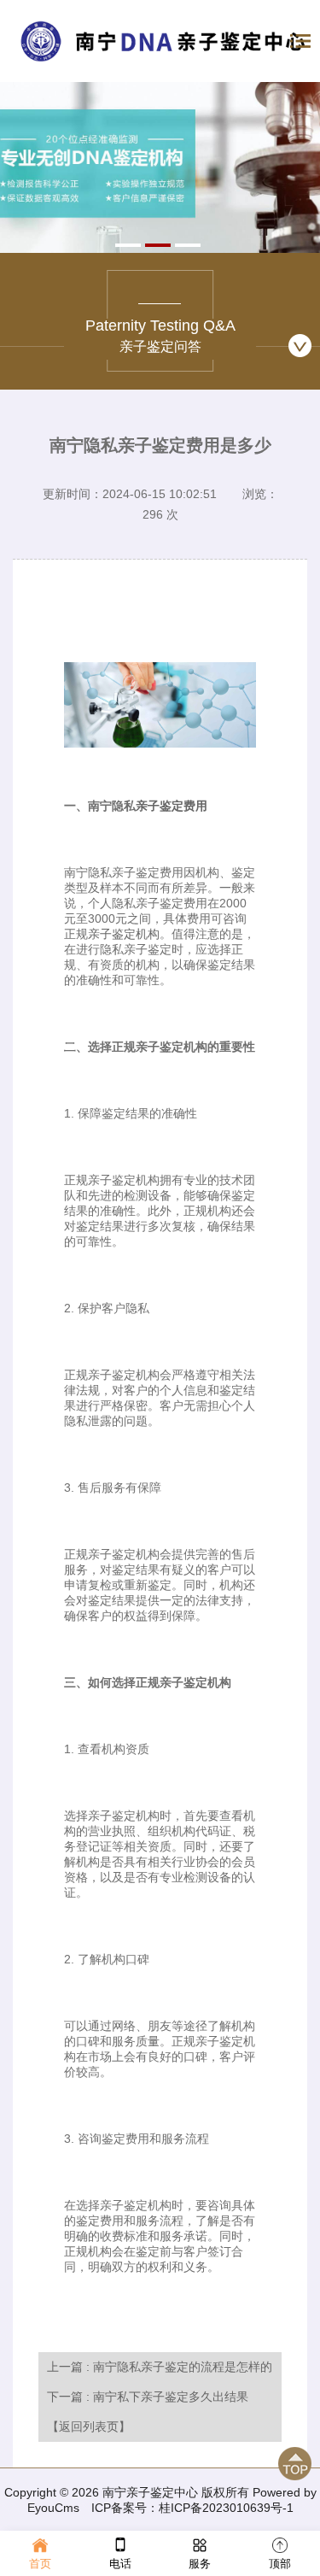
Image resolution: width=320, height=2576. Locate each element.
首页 (40, 2564)
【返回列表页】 (89, 2426)
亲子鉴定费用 (172, 806)
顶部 (280, 2564)
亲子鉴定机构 (124, 934)
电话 (120, 2564)
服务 (200, 2564)
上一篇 (160, 2367)
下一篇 (148, 2397)
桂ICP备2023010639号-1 (226, 2508)
